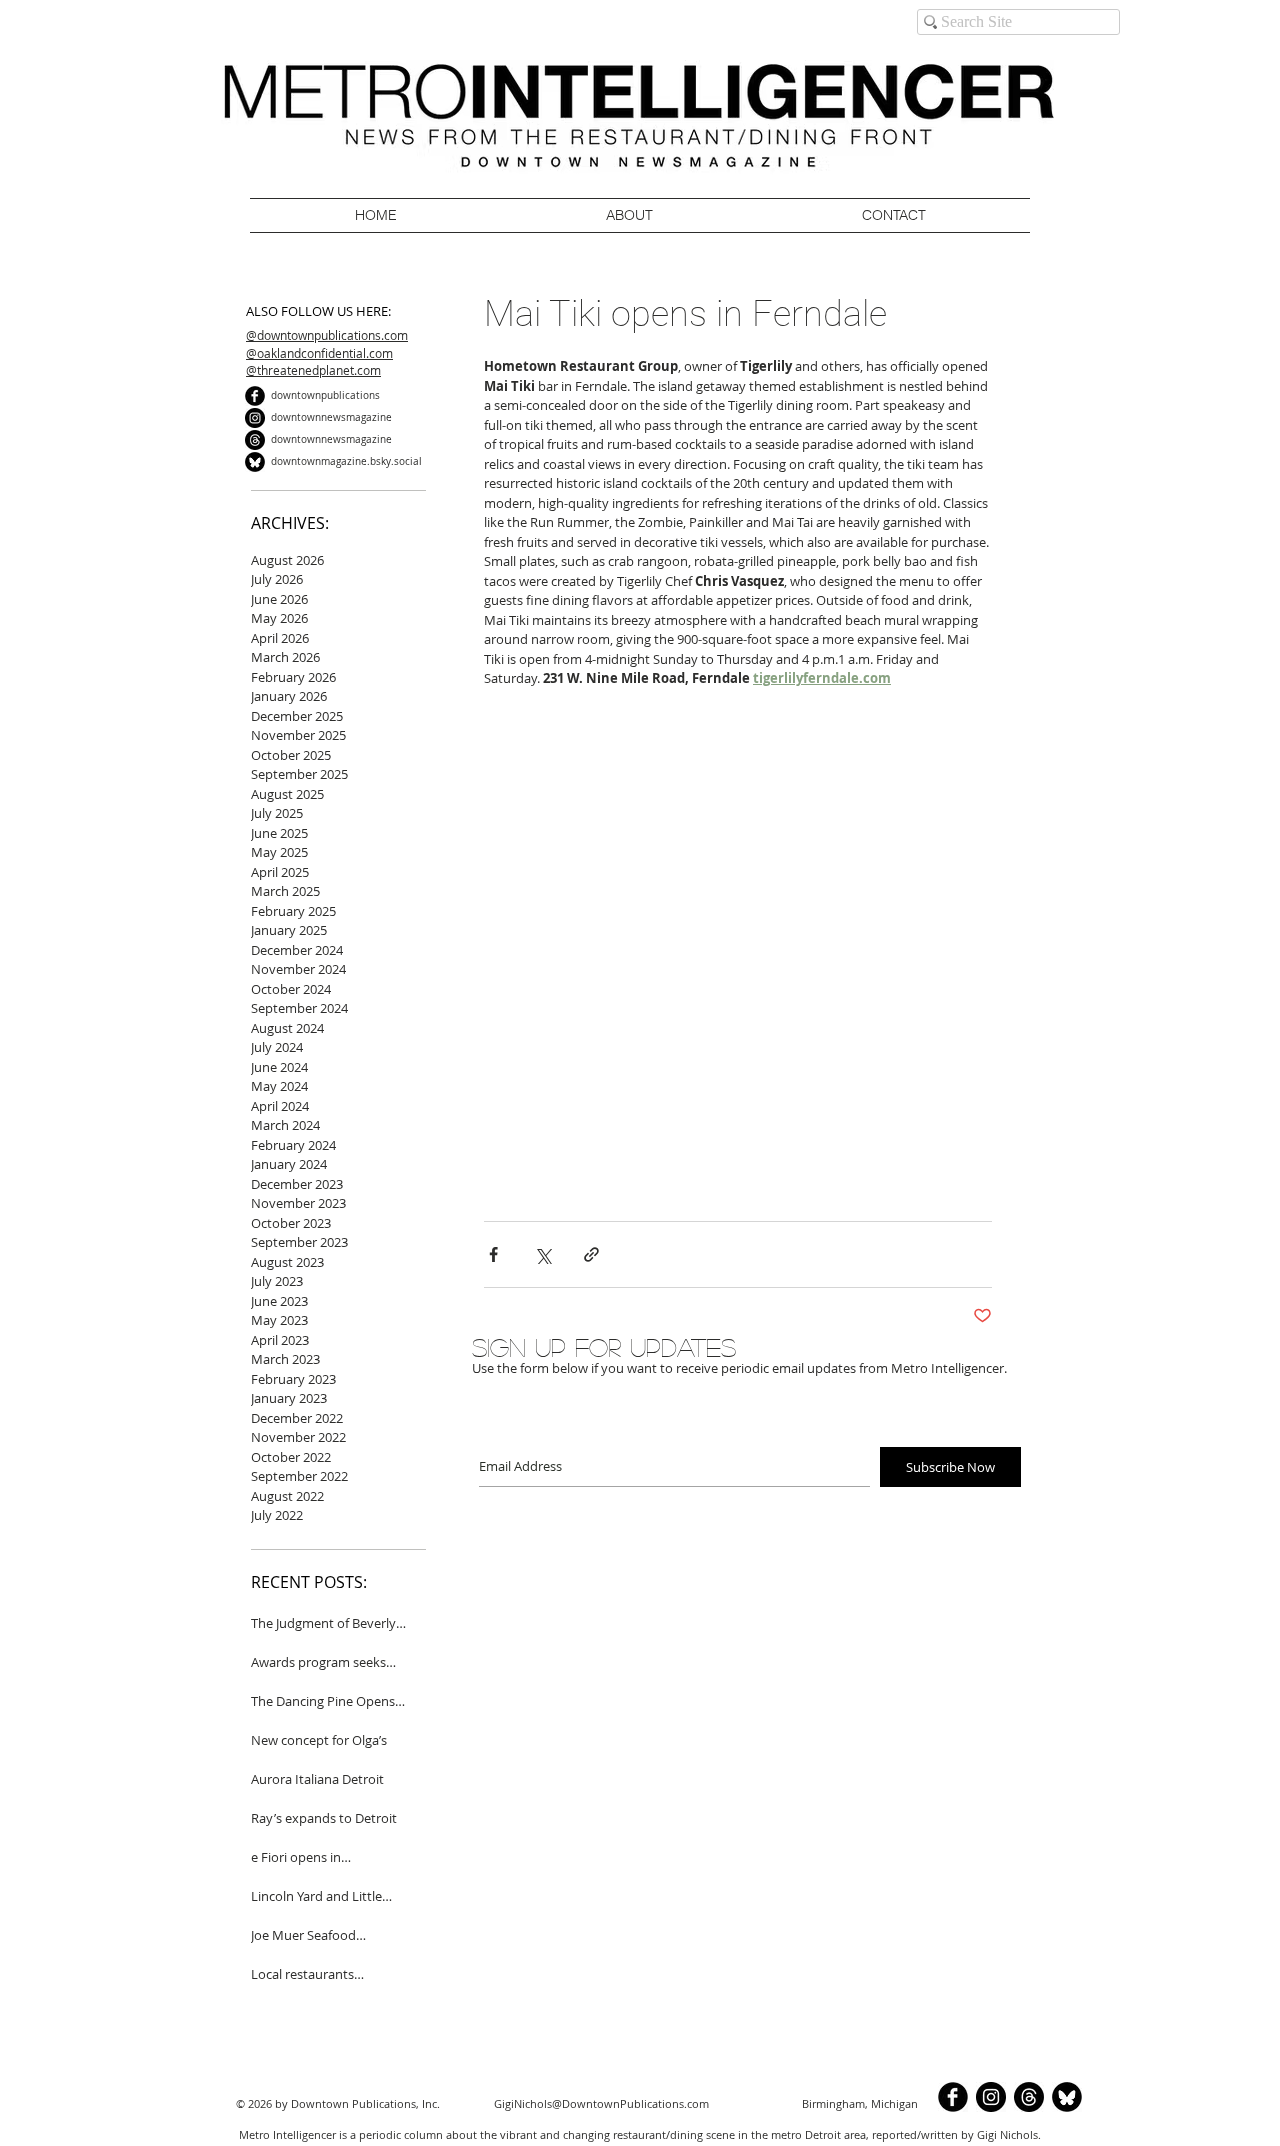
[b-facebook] (255, 396)
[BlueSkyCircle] (255, 462)
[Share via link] (591, 1254)
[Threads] (255, 440)
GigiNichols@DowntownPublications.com (601, 2103)
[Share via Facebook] (493, 1254)
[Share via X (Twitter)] (542, 1254)
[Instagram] (255, 418)
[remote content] (738, 955)
